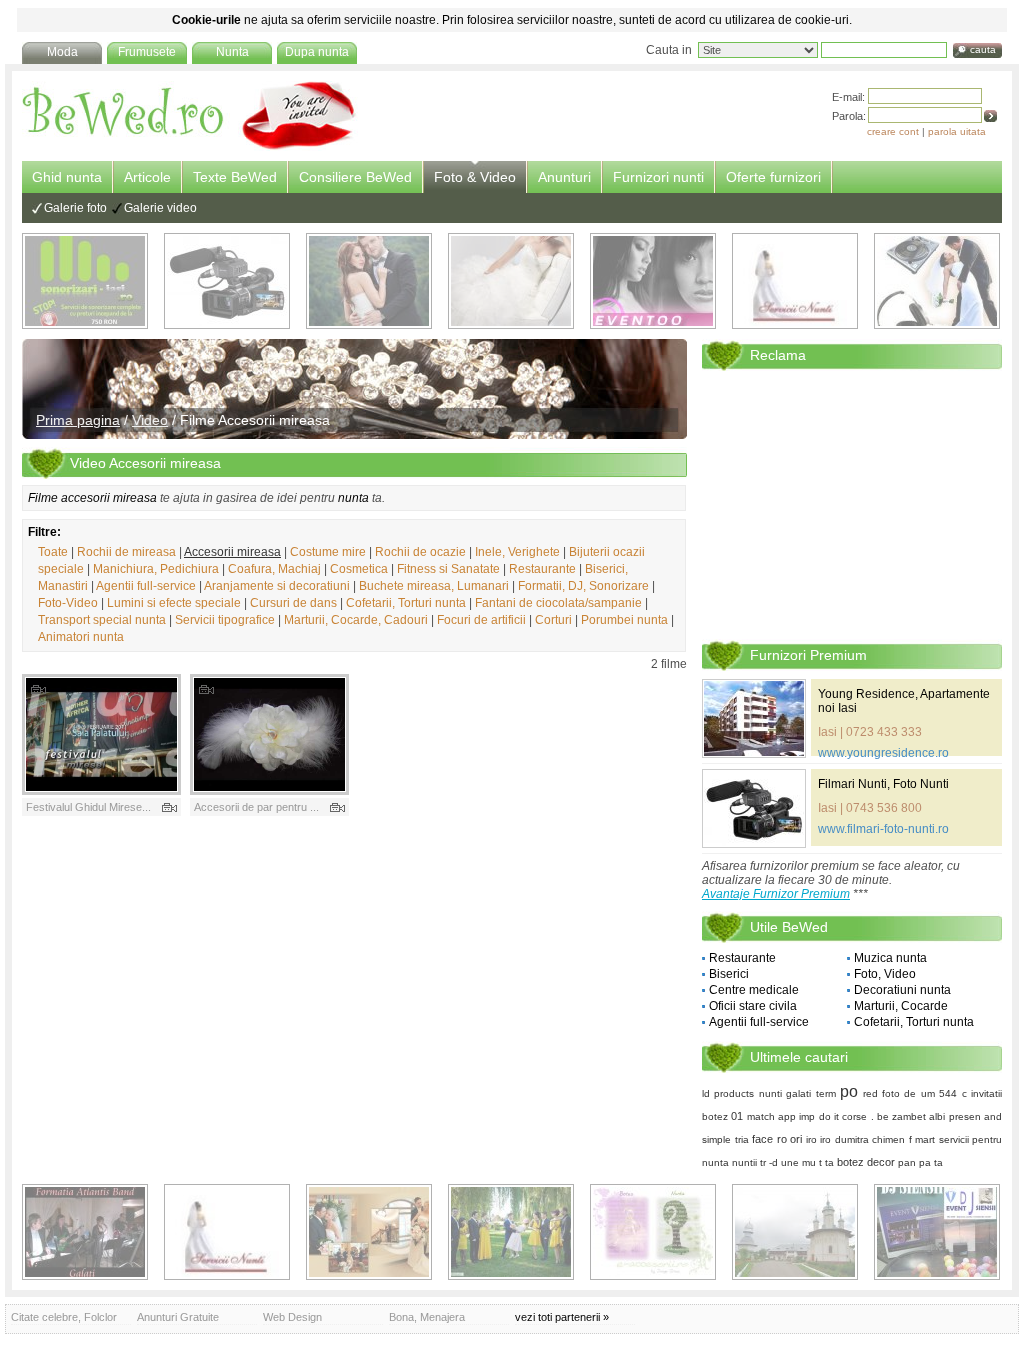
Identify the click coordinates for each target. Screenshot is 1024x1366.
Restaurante (542, 569)
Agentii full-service (146, 586)
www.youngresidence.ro (883, 753)
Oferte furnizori (773, 177)
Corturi (553, 620)
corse (854, 1116)
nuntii (744, 1162)
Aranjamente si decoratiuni (277, 586)
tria (742, 1139)
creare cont (893, 131)
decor (881, 1162)
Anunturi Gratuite (178, 1317)
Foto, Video (885, 974)
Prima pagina (78, 420)
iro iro (819, 1139)
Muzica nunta (890, 958)
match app (771, 1116)
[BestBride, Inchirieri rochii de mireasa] (511, 281)
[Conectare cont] (990, 116)
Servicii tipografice (225, 620)
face (762, 1139)
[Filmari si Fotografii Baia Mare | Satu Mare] (511, 1232)
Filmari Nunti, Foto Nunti (883, 784)
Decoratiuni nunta (902, 990)
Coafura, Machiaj (274, 569)
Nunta (232, 52)
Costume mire (328, 552)
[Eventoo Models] (653, 281)
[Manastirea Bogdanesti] (795, 1232)
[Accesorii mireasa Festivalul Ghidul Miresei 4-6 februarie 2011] (101, 734)
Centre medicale (754, 990)
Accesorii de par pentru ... (256, 807)
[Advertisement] (852, 504)
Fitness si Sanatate (448, 569)
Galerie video (160, 208)
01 (737, 1116)
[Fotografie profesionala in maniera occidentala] (369, 1232)
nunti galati (785, 1093)
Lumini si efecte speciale (174, 603)
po (849, 1091)
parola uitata (957, 131)
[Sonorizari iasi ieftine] (937, 281)
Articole (147, 177)
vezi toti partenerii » (562, 1317)
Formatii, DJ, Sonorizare (583, 586)
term (826, 1093)
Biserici (729, 974)
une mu (798, 1162)
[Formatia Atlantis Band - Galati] (85, 1232)
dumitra (852, 1139)
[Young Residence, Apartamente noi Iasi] (754, 718)
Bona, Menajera (427, 1317)
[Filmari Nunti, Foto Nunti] (227, 281)
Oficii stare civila (753, 1006)
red (870, 1093)
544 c (952, 1093)
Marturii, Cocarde (901, 1006)
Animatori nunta (81, 637)
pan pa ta (920, 1162)
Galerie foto (75, 208)
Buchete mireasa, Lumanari (434, 586)
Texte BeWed (235, 177)
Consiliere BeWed (355, 177)
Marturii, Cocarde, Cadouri (356, 620)
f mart (922, 1139)
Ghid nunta (67, 177)
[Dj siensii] (937, 1232)
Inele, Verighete (517, 552)
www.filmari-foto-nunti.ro (883, 829)
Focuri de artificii (481, 620)
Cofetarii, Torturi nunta (406, 603)
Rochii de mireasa (126, 552)
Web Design (292, 1317)
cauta (983, 49)
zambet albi (918, 1116)
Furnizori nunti (658, 177)
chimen (888, 1139)
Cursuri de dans (293, 603)
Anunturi (564, 177)
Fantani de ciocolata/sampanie (558, 603)
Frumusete (147, 52)
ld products (728, 1093)
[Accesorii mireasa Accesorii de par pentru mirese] (269, 734)
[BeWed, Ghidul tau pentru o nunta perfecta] (190, 147)
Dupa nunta (317, 52)
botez (850, 1162)
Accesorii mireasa (232, 552)
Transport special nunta (102, 620)
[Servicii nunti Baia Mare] (795, 281)
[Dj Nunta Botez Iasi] (85, 281)
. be (880, 1116)
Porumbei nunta (624, 620)
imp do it (819, 1116)
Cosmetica (359, 569)
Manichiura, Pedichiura (156, 569)
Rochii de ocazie (420, 552)
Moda (62, 52)
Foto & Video (475, 177)
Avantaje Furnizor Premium (776, 894)
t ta (826, 1162)
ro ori (790, 1139)
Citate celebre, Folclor (64, 1317)
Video (150, 420)
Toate (53, 552)
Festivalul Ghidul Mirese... (88, 807)
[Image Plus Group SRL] (653, 1232)
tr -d (769, 1162)
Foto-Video (68, 603)
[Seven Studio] (369, 281)
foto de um (908, 1093)
